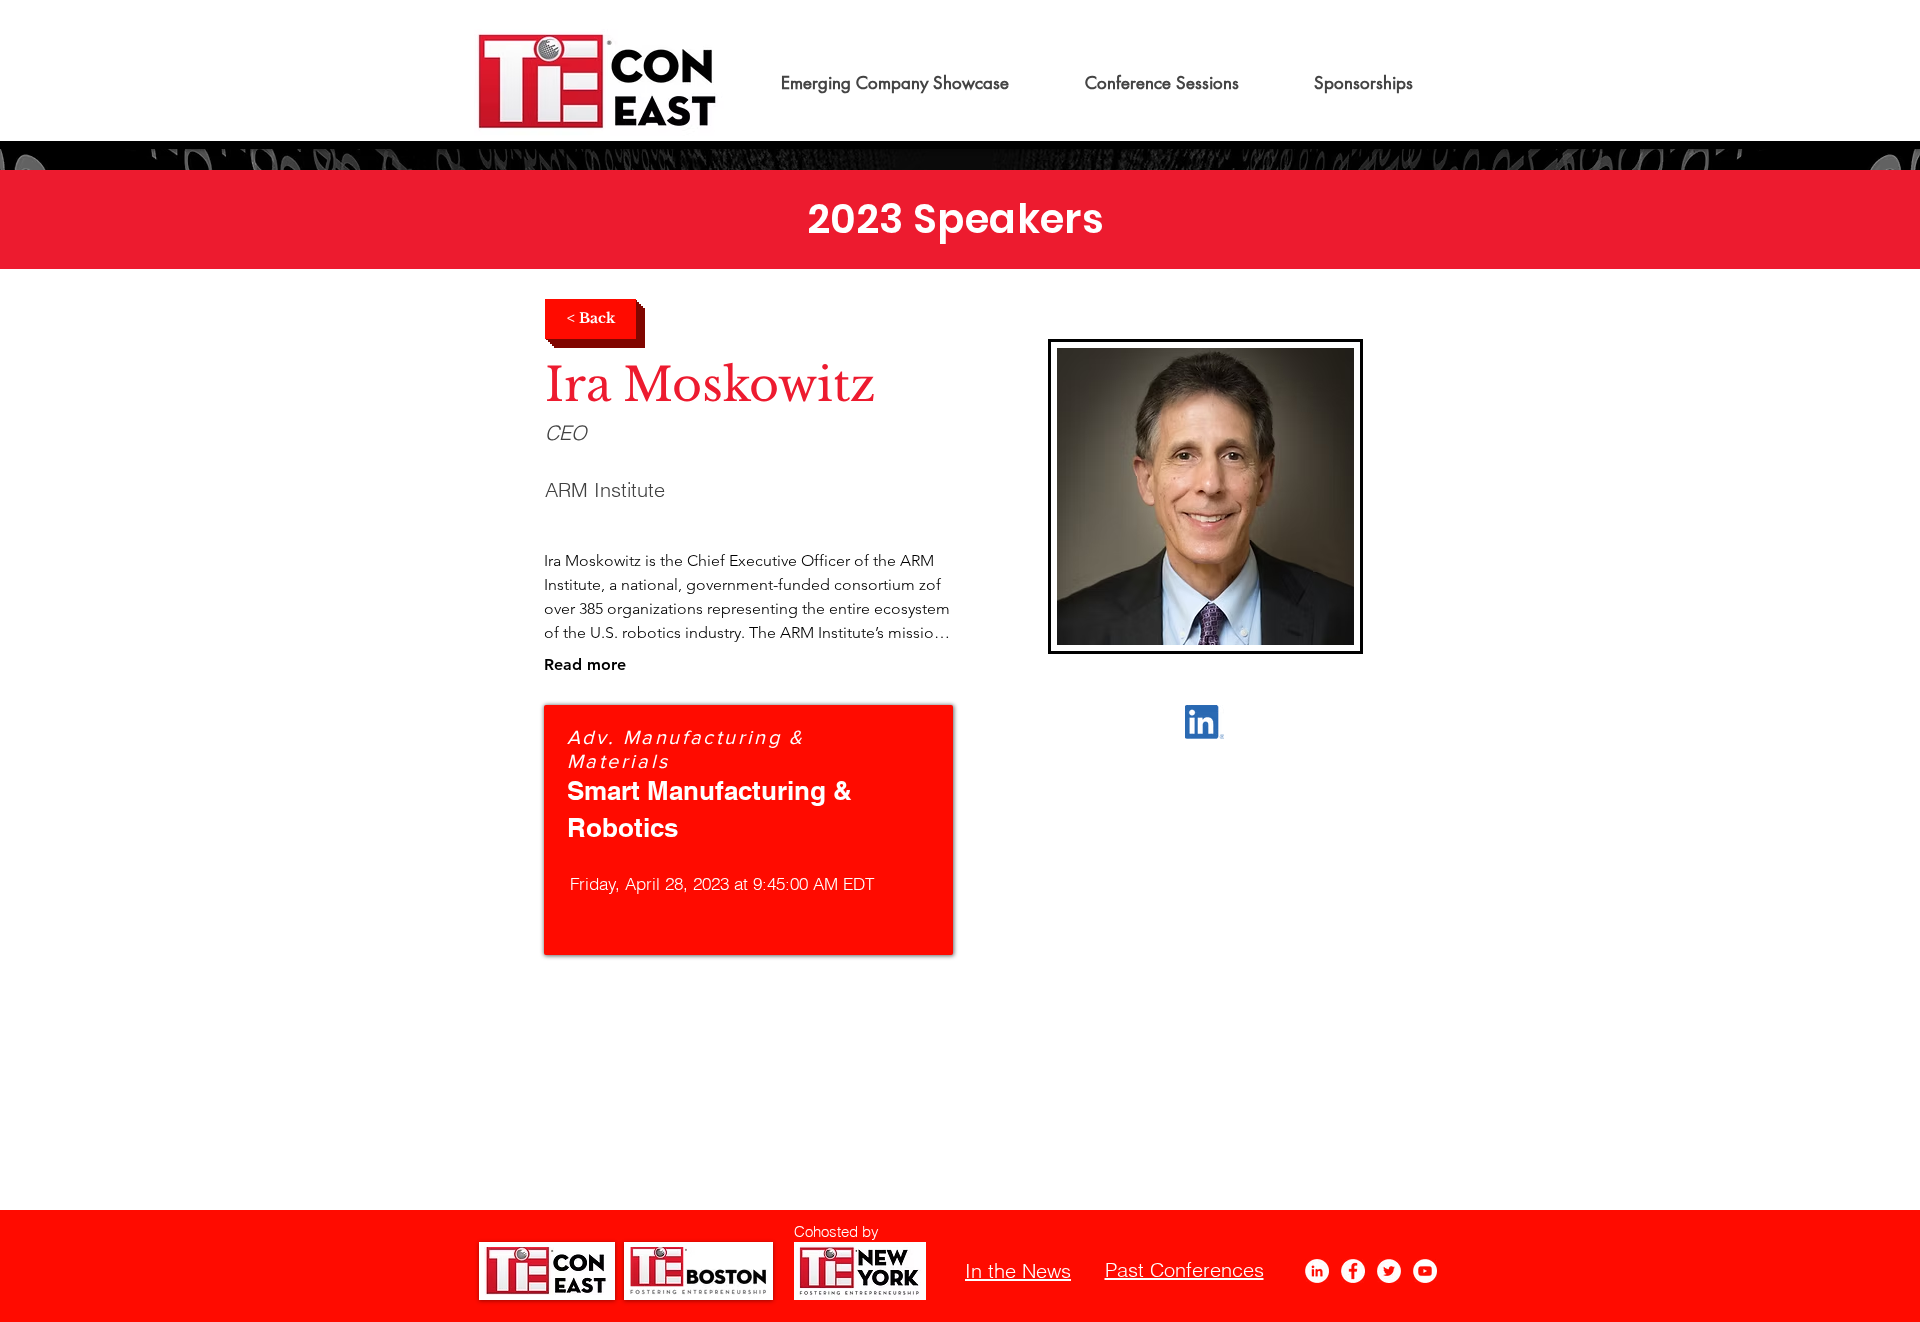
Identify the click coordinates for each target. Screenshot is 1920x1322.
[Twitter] (1389, 1271)
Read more (585, 664)
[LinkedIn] (1317, 1271)
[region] (748, 830)
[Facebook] (1353, 1271)
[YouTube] (1425, 1271)
